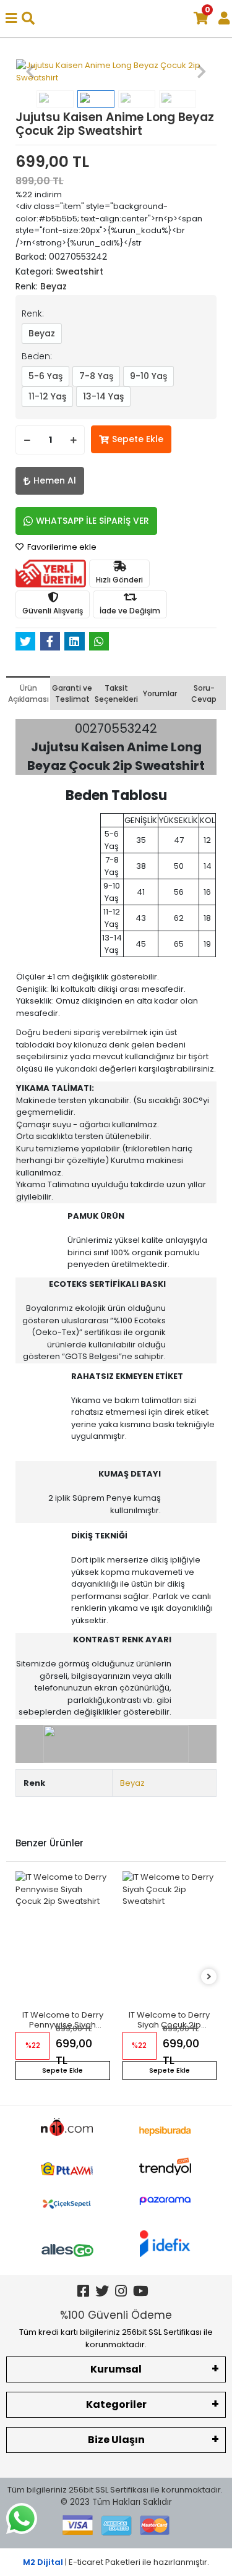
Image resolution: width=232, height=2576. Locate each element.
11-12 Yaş (47, 396)
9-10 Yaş (148, 376)
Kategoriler (116, 2404)
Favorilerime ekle (61, 547)
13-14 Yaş (103, 396)
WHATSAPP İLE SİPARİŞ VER (92, 521)
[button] (31, 71)
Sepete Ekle (138, 439)
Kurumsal (116, 2369)
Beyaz (42, 333)
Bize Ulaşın (116, 2440)
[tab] (28, 693)
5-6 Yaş (45, 376)
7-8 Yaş (96, 376)
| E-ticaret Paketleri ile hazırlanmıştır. (116, 2562)
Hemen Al (55, 480)
